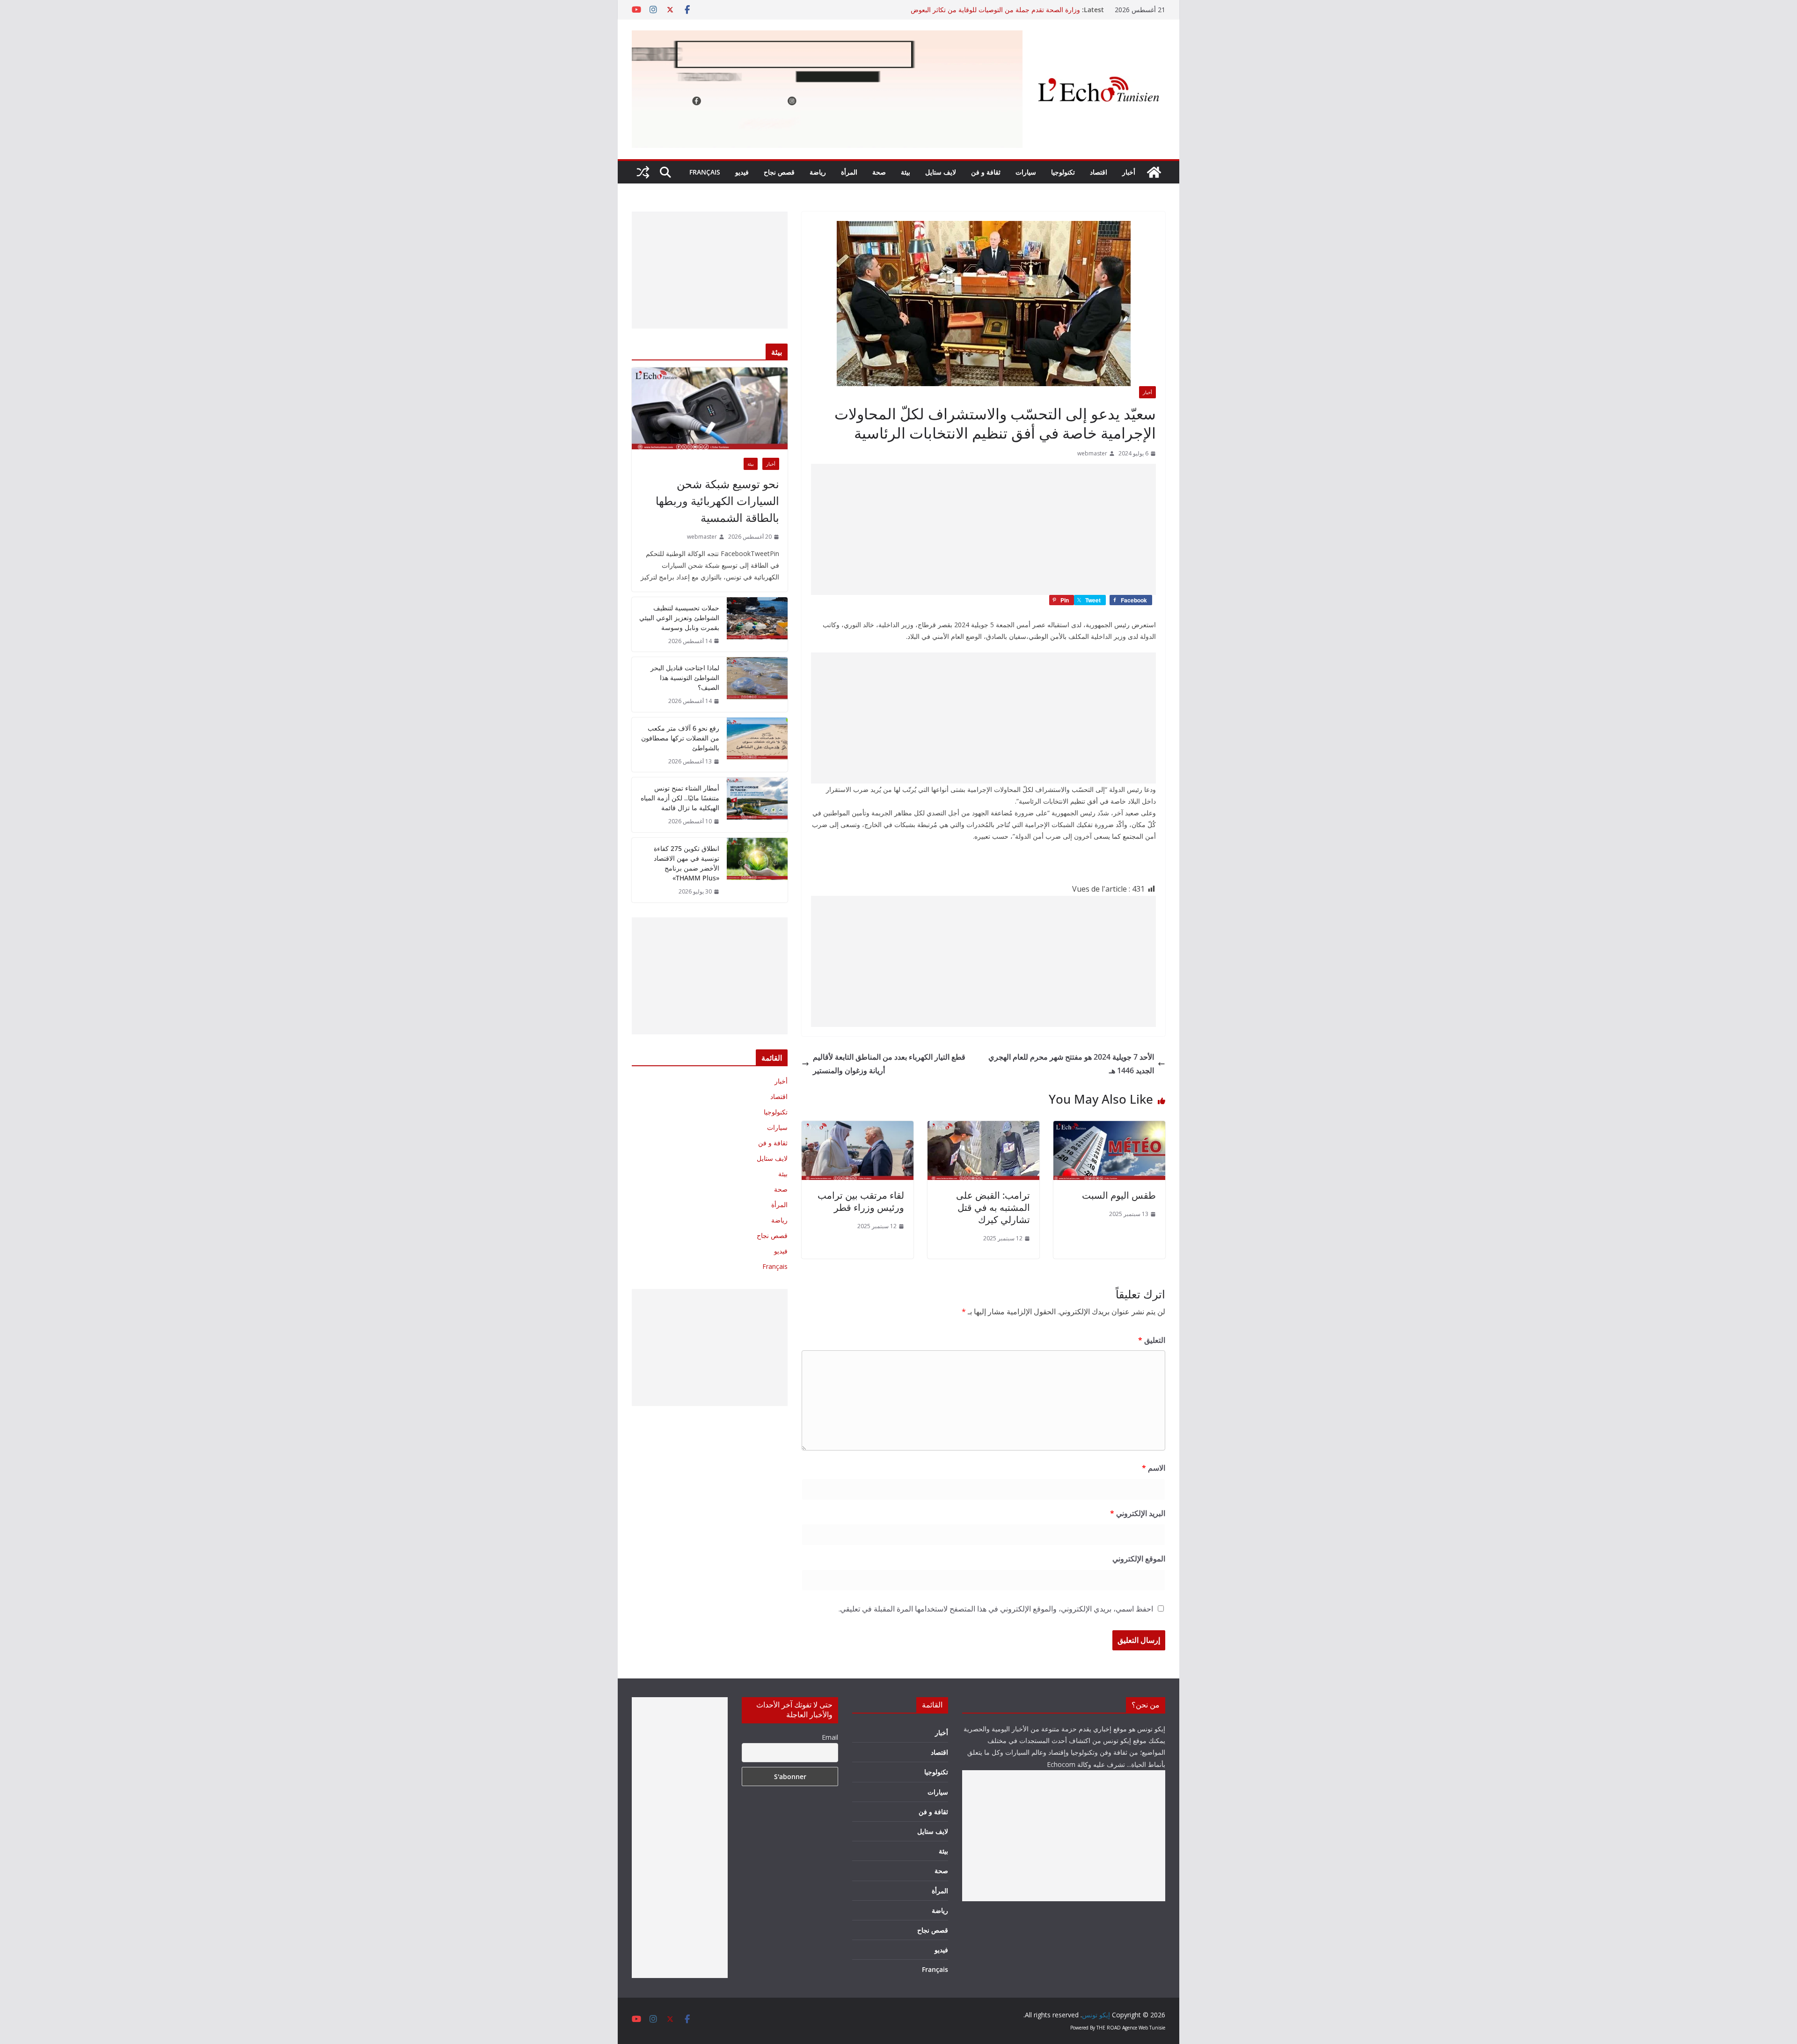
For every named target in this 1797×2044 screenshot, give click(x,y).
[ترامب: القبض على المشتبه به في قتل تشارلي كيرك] (983, 1128)
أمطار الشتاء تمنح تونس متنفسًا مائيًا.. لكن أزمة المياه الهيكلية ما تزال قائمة (680, 798)
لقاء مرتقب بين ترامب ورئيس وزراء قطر (861, 1201)
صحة (879, 172)
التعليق (1152, 1340)
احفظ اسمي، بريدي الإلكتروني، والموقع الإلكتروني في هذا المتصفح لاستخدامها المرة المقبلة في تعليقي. (996, 1609)
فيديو (742, 172)
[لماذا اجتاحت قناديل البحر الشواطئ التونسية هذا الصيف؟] (757, 685)
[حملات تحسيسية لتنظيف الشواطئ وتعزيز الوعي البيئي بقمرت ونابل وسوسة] (757, 625)
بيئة (906, 172)
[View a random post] (643, 172)
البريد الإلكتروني (1138, 1513)
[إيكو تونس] (1154, 172)
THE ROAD (1109, 2028)
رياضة (818, 172)
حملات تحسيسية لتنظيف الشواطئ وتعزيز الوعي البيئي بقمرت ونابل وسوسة (679, 618)
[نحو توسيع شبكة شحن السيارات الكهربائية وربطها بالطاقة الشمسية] (710, 408)
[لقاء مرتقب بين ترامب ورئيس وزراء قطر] (858, 1128)
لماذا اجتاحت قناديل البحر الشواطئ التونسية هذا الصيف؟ (685, 678)
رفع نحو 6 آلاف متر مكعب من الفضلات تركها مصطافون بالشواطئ (680, 738)
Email (830, 1737)
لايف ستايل (941, 172)
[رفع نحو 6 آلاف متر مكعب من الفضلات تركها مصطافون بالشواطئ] (757, 745)
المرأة (849, 172)
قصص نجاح (779, 172)
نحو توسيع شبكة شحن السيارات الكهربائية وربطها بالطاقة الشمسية (717, 501)
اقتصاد (1099, 172)
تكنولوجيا (1063, 172)
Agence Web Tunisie (1144, 2028)
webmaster (1092, 453)
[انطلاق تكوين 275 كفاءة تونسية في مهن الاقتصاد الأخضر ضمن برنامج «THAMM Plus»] (757, 870)
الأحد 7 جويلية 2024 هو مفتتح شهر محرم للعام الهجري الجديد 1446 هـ (1071, 1064)
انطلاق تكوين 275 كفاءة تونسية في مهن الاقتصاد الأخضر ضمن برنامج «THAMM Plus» (687, 863)
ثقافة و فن (986, 172)
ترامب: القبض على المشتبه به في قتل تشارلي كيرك (993, 1207)
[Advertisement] (983, 529)
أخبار (1129, 172)
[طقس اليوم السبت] (1109, 1128)
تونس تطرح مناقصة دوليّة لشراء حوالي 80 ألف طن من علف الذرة (989, 10)
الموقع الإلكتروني (1139, 1559)
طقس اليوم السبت (1119, 1195)
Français (705, 172)
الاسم (1154, 1468)
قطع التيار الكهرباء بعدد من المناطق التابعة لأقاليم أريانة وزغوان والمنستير (889, 1064)
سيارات (1026, 172)
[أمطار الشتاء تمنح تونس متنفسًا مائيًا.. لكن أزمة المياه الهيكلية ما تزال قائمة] (757, 805)
